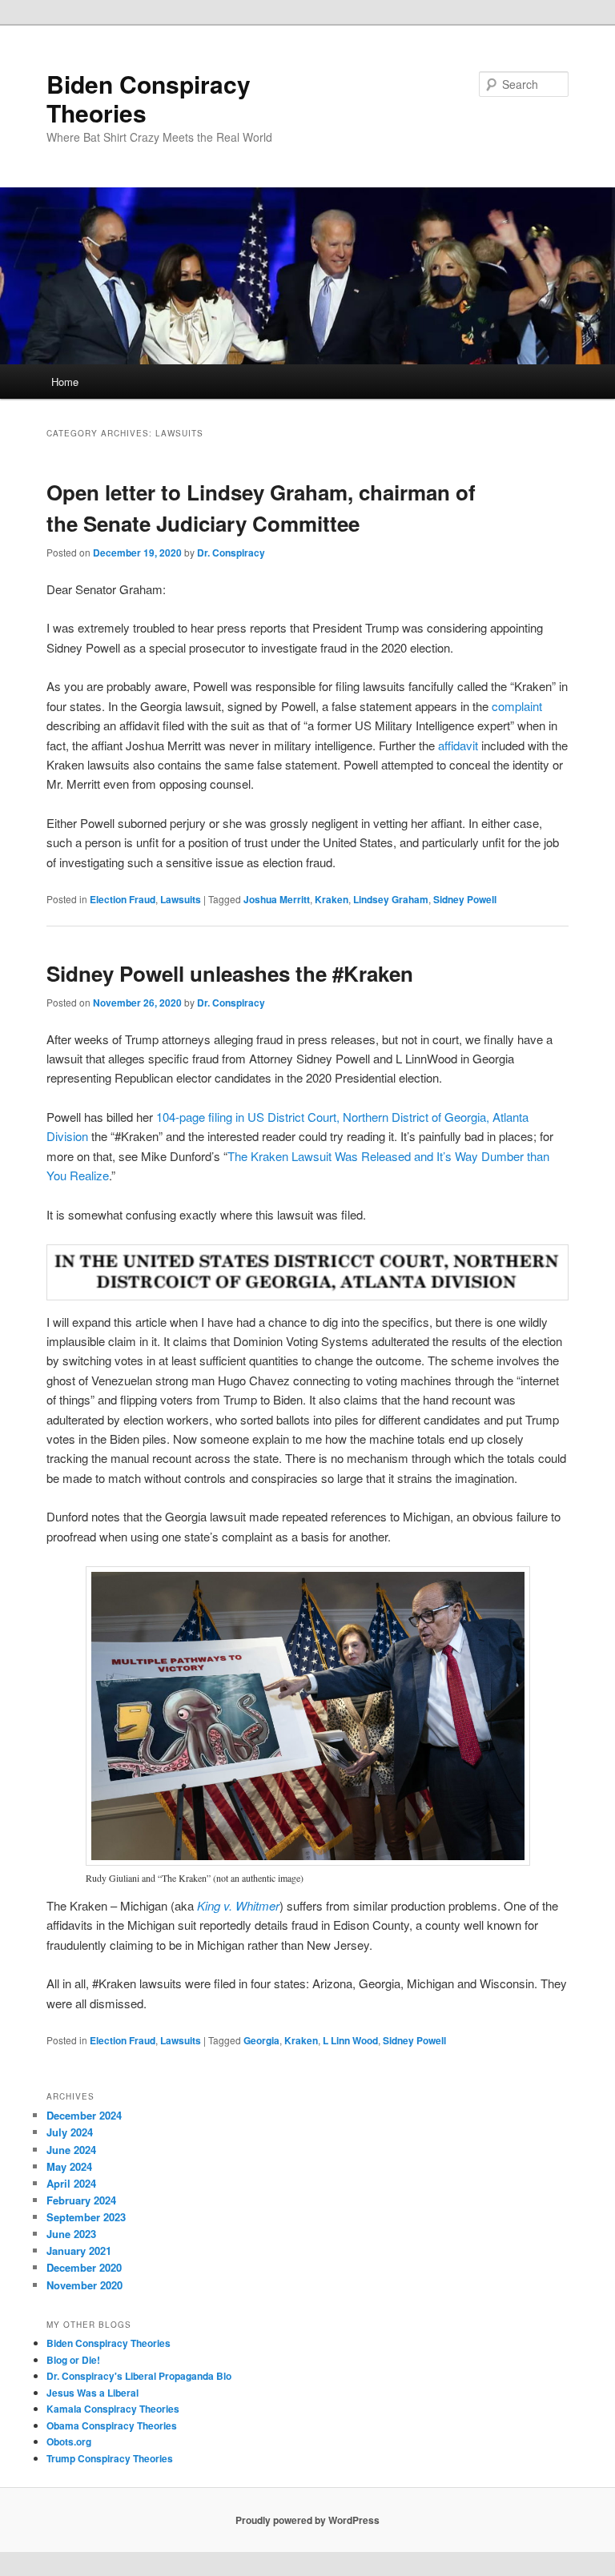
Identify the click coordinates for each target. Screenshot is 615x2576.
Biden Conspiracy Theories (149, 98)
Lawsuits (181, 899)
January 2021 (79, 2250)
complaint (517, 706)
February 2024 (81, 2200)
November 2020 (84, 2285)
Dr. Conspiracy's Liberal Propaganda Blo (139, 2376)
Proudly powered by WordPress (307, 2520)
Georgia (261, 2040)
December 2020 (84, 2267)
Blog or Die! (73, 2360)
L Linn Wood (350, 2040)
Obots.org (69, 2441)
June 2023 (71, 2234)
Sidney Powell (465, 899)
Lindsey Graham (391, 899)
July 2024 (70, 2132)
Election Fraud (123, 899)
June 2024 (71, 2150)
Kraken (332, 899)
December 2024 (84, 2115)
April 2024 (71, 2183)
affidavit (460, 745)
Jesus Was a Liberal (92, 2393)
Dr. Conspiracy (231, 553)
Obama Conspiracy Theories (112, 2425)
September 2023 (86, 2217)
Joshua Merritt (277, 899)
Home (65, 382)
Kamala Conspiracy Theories (113, 2409)
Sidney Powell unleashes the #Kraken (230, 973)
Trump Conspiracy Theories (110, 2458)
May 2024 (69, 2166)
